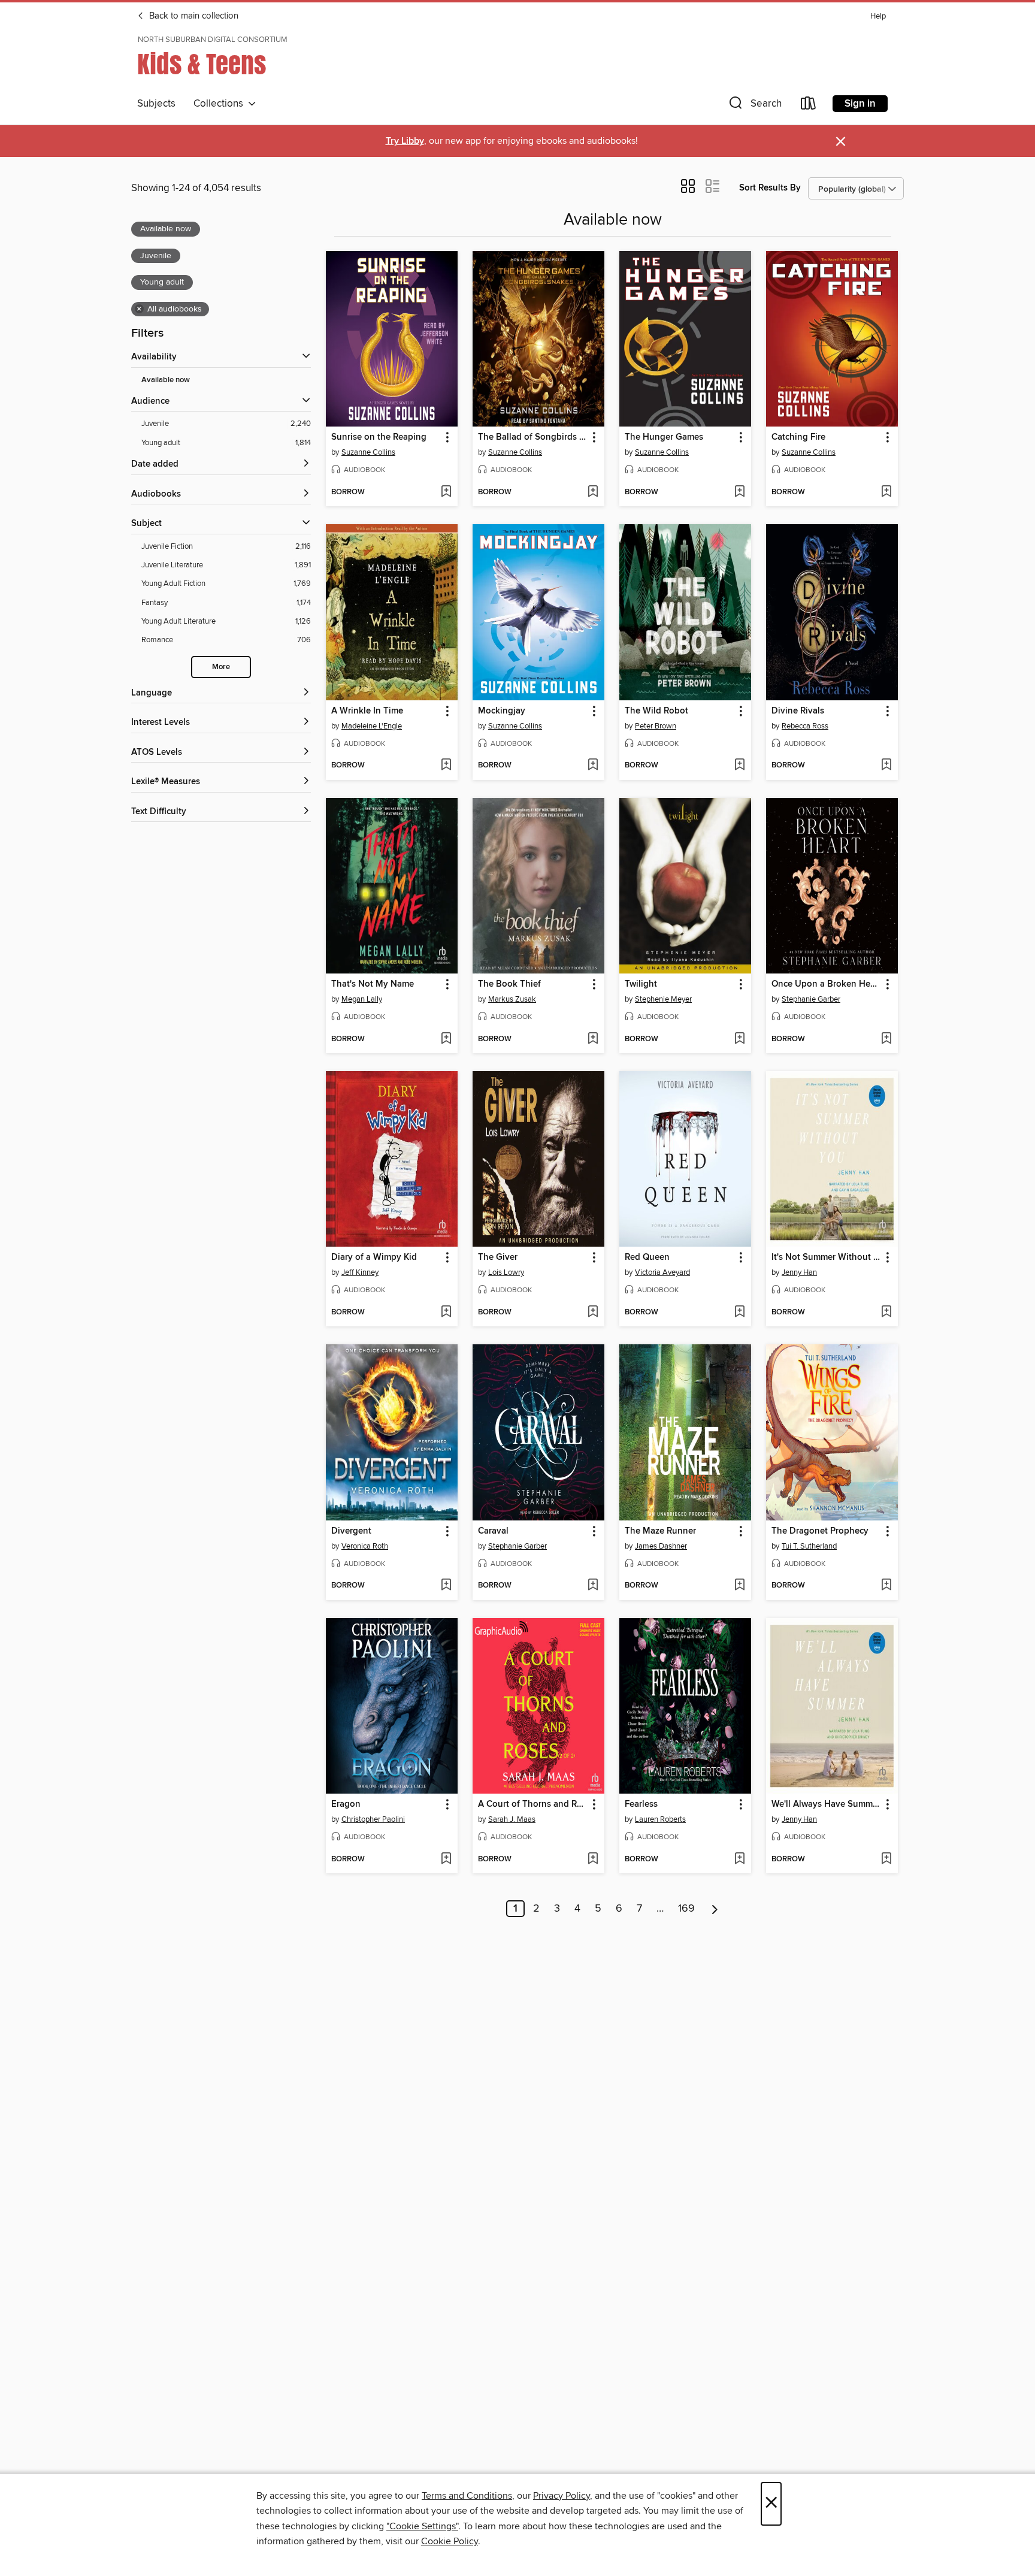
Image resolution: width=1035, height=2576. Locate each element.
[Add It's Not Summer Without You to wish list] (886, 1313)
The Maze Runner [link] (660, 1531)
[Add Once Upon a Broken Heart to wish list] (886, 1039)
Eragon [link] (346, 1804)
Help (878, 16)
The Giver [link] (498, 1257)
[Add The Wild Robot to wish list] (739, 766)
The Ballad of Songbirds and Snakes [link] (533, 437)
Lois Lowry (506, 1272)
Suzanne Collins (368, 452)
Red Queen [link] (647, 1257)
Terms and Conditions (467, 2496)
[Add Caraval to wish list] (593, 1586)
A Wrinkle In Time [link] (367, 711)
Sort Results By (770, 188)
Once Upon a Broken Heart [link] (826, 984)
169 (686, 1909)
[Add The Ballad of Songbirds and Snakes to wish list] (593, 492)
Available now (166, 380)
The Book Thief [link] (509, 984)
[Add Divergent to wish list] (446, 1586)
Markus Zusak (512, 999)
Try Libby (405, 141)
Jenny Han (799, 1272)
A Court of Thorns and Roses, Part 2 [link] (533, 1804)
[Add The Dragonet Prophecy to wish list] (886, 1586)
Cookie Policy (450, 2541)
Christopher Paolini (373, 1819)
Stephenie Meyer (663, 999)
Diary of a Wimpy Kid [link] (374, 1257)
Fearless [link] (641, 1804)
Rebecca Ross (805, 726)
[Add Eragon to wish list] (446, 1860)
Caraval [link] (493, 1531)
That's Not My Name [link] (373, 984)
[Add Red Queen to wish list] (739, 1313)
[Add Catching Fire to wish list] (886, 492)
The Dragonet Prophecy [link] (820, 1531)
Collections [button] (221, 104)
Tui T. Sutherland (809, 1546)
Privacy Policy (562, 2496)
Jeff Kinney (360, 1272)
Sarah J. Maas (512, 1819)
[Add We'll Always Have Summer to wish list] (886, 1860)
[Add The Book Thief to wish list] (593, 1039)
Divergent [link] (351, 1531)
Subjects (156, 104)
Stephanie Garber (811, 999)
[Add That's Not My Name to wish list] (446, 1039)
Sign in (860, 104)
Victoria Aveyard (662, 1272)
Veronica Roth (365, 1546)
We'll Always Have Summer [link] (826, 1804)
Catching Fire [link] (798, 437)
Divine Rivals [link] (798, 711)
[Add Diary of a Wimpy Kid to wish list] (446, 1313)
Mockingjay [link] (502, 711)
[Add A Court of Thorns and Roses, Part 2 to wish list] (593, 1860)
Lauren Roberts (660, 1819)
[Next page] (715, 1909)
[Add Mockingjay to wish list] (593, 766)
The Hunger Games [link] (664, 437)
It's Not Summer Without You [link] (826, 1257)
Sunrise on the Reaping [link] (379, 437)
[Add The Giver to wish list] (593, 1313)
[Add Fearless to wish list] (739, 1860)
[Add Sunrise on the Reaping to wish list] (446, 492)
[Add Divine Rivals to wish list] (886, 766)
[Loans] (809, 106)
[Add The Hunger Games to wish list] (739, 492)
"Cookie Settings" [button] (422, 2526)
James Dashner (661, 1546)
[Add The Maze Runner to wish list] (739, 1586)
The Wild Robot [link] (656, 711)
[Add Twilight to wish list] (739, 1039)
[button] (754, 106)
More (221, 667)
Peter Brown (656, 726)
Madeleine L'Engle (372, 726)
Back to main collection (193, 16)
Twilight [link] (641, 984)
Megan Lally (362, 999)
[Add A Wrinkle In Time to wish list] (446, 766)
